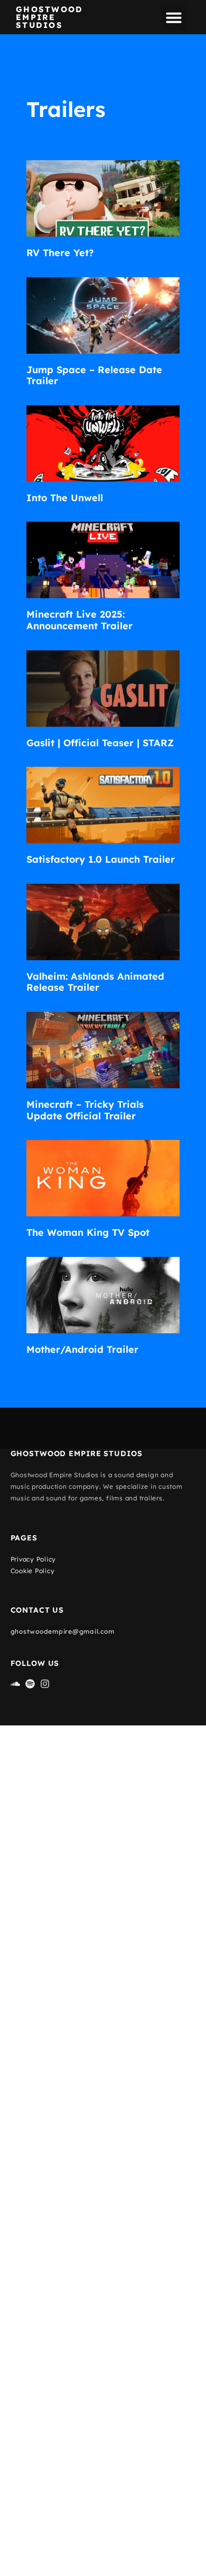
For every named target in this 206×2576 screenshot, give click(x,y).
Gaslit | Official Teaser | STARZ (100, 743)
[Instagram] (45, 1684)
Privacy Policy (34, 1559)
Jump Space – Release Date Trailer (94, 375)
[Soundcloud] (15, 1684)
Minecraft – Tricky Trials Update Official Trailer (85, 1110)
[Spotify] (30, 1684)
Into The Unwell (65, 498)
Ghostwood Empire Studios (50, 17)
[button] (174, 17)
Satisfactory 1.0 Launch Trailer (101, 859)
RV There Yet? (60, 253)
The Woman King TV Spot (88, 1232)
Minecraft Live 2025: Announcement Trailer (79, 620)
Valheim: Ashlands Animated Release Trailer (95, 982)
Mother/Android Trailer (82, 1349)
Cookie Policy (33, 1571)
